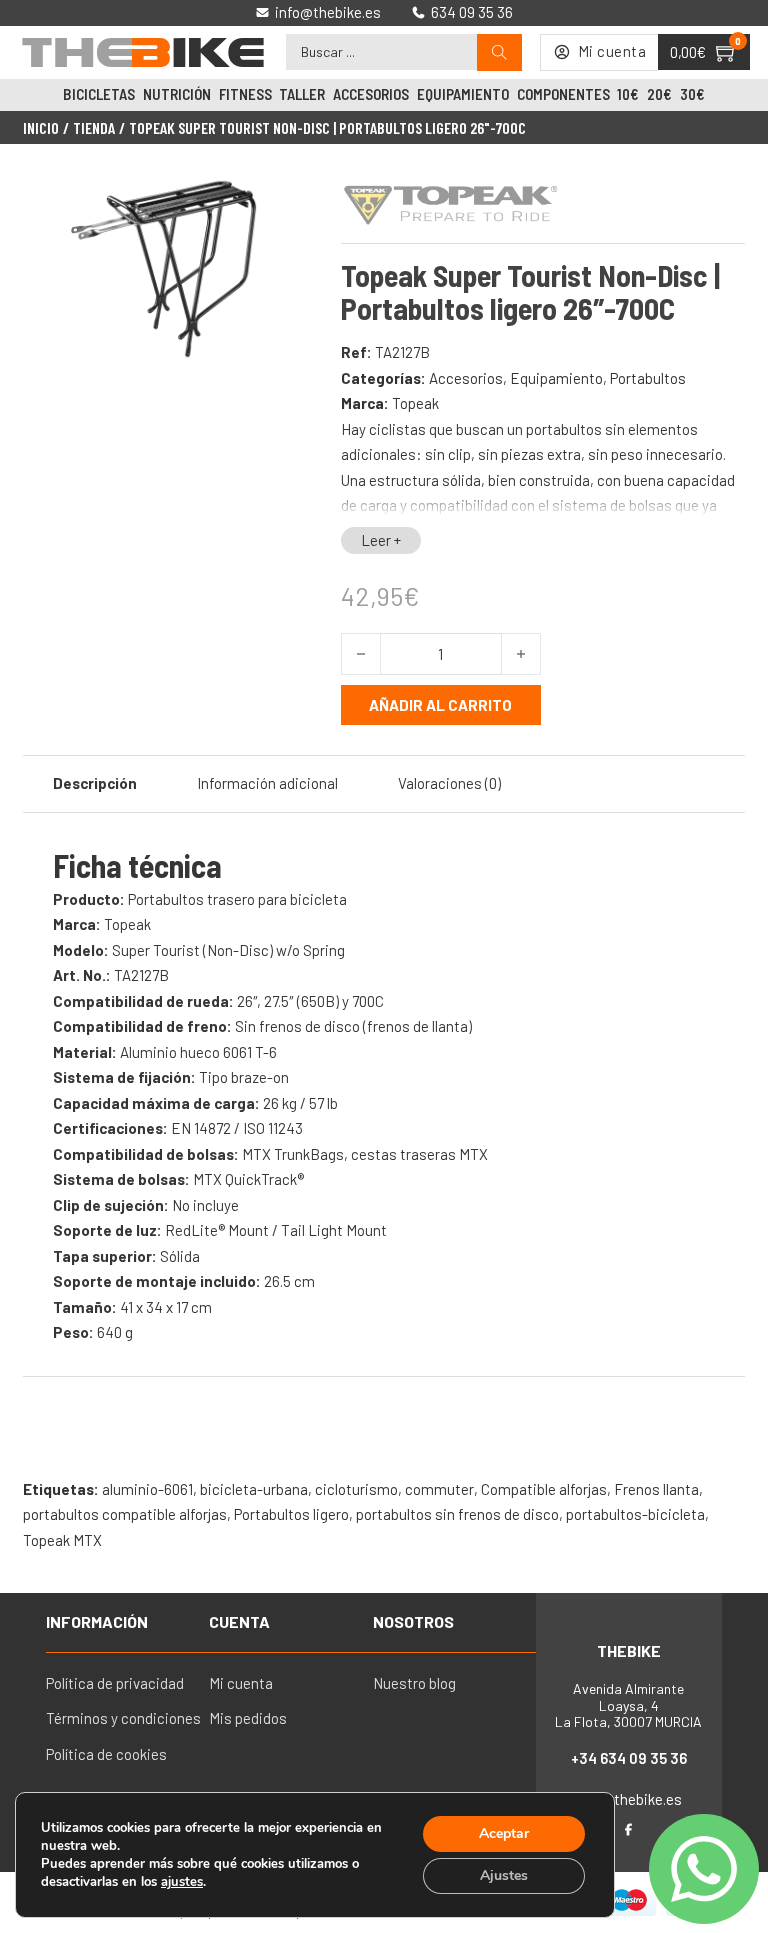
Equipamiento (463, 94)
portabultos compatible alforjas (125, 1514)
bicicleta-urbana (254, 1489)
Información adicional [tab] (267, 783)
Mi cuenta (241, 1683)
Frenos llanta (656, 1489)
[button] (285, 201)
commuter (439, 1489)
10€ (628, 94)
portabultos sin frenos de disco (457, 1514)
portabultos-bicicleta (635, 1514)
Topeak (415, 403)
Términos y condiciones (123, 1718)
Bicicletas (99, 94)
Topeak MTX (62, 1540)
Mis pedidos (248, 1718)
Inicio (41, 128)
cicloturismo (356, 1489)
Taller (302, 94)
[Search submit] (499, 52)
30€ (692, 94)
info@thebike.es (629, 1799)
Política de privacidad (115, 1683)
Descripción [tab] (95, 783)
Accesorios (371, 94)
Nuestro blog (414, 1683)
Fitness (245, 94)
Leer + (381, 540)
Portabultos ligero (291, 1514)
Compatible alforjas (544, 1489)
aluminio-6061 (147, 1489)
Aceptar (504, 1833)
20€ (659, 94)
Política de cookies (106, 1754)
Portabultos (648, 378)
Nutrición (177, 94)
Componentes (563, 94)
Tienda (94, 128)
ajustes (182, 1882)
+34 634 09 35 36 (629, 1758)
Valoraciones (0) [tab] (449, 783)
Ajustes (504, 1875)
